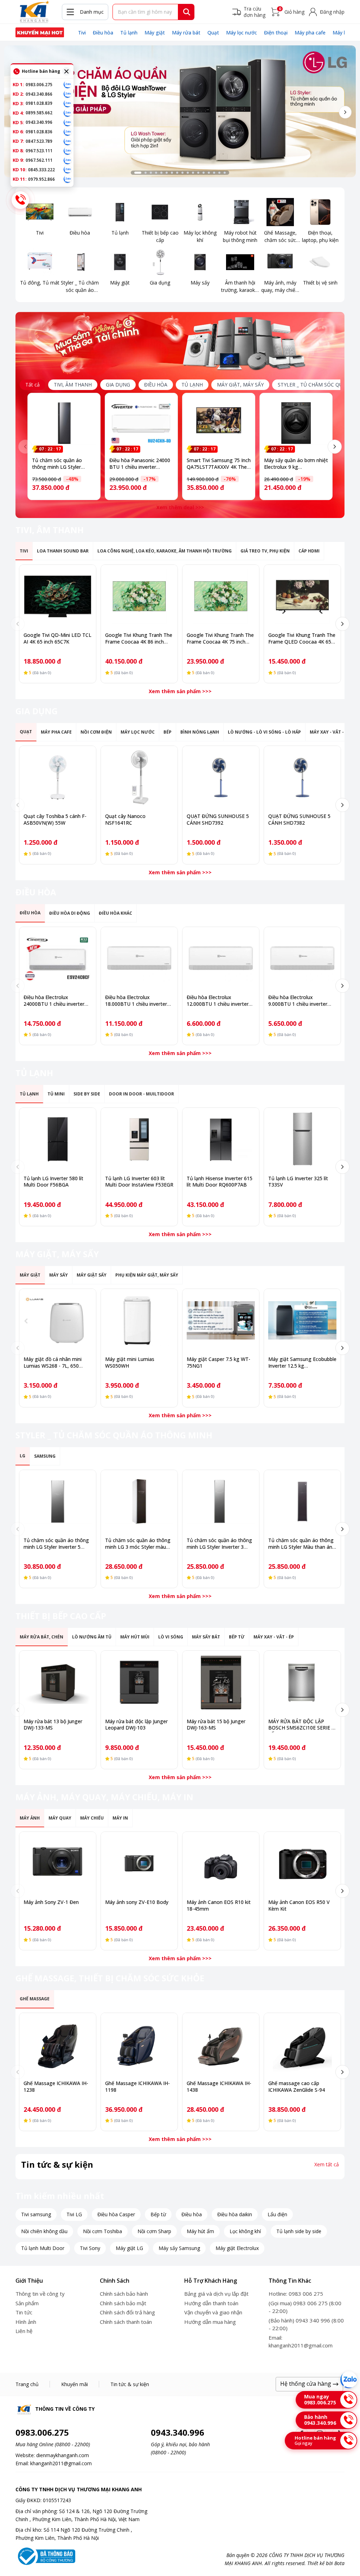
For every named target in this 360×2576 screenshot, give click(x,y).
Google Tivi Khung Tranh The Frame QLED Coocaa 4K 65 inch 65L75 (302, 642)
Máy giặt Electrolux (237, 2248)
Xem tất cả (327, 2165)
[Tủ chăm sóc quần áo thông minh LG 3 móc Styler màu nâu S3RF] (139, 1501)
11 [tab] (193, 173)
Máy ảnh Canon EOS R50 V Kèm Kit (299, 1905)
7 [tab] (172, 173)
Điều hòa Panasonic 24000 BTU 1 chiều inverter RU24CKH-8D (140, 467)
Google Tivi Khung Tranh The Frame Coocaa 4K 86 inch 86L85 (139, 642)
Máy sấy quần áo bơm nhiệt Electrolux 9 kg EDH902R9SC (296, 467)
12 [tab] (198, 173)
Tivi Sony (90, 2248)
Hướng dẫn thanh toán (211, 2303)
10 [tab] (188, 173)
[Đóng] (66, 71)
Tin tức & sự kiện (130, 2384)
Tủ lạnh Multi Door (43, 2248)
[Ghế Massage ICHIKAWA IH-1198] (139, 2044)
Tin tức (24, 2312)
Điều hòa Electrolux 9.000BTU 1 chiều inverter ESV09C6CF (298, 1004)
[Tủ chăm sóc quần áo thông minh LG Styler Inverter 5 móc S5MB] (58, 1501)
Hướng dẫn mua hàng (210, 2322)
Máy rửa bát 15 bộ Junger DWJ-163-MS (216, 1725)
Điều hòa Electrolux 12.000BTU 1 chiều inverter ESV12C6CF (218, 1004)
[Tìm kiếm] (187, 12)
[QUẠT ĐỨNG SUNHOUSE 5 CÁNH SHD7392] (221, 777)
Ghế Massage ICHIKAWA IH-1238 (56, 2086)
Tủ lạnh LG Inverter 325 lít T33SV (298, 1182)
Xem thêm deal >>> (180, 507)
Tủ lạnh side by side (299, 2231)
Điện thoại (276, 33)
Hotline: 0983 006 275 (296, 2294)
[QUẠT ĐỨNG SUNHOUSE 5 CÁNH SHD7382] (302, 777)
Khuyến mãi (75, 2384)
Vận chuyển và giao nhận (213, 2312)
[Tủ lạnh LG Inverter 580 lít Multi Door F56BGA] (58, 1139)
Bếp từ (158, 2214)
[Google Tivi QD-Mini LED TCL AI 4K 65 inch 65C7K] (58, 596)
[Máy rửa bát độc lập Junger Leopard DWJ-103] (139, 1682)
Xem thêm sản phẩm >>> (180, 691)
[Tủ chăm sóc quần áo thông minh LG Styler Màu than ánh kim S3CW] (302, 1501)
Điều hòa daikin (235, 2214)
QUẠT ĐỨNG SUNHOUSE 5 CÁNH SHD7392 (218, 819)
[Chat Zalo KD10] (67, 170)
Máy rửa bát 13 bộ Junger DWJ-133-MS (53, 1725)
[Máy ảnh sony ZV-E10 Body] (139, 1863)
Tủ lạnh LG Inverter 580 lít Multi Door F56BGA (53, 1182)
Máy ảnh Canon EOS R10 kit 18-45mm (219, 1905)
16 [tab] (219, 173)
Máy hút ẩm (200, 2231)
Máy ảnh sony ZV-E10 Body (137, 1902)
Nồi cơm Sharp (154, 2231)
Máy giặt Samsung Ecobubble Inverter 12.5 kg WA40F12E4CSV (302, 1366)
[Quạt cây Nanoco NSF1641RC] (139, 777)
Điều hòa (103, 33)
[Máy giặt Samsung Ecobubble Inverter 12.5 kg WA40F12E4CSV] (302, 1320)
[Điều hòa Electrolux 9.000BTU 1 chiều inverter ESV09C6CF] (302, 958)
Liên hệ (24, 2331)
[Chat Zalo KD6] (67, 132)
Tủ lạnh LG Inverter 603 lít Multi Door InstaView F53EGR (139, 1182)
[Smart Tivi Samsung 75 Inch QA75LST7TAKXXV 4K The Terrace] (219, 423)
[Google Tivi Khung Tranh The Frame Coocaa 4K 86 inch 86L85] (139, 596)
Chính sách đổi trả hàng (127, 2312)
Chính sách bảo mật (123, 2303)
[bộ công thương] (45, 2556)
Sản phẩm (27, 2303)
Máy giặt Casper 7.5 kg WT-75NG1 (218, 1362)
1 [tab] (138, 173)
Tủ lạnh (129, 33)
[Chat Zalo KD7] (67, 141)
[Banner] (180, 111)
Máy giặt (155, 33)
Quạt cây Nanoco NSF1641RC (125, 819)
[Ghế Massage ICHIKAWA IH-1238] (58, 2044)
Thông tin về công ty (40, 2294)
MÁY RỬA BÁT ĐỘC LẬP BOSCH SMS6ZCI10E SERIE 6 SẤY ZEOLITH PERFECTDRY (301, 1728)
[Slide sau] (345, 112)
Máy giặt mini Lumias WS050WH (130, 1362)
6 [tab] (167, 173)
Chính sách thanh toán (126, 2322)
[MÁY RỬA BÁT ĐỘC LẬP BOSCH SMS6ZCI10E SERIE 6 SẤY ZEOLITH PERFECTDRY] (302, 1682)
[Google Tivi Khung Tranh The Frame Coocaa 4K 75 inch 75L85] (221, 596)
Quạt (213, 33)
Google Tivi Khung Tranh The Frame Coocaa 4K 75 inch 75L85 (220, 642)
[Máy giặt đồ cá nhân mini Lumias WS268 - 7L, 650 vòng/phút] (58, 1320)
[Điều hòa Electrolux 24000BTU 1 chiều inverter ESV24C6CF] (58, 958)
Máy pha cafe (310, 33)
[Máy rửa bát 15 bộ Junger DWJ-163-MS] (221, 1682)
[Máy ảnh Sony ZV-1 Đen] (58, 1863)
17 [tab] (225, 173)
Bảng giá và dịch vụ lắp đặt (216, 2294)
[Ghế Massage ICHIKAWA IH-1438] (221, 2044)
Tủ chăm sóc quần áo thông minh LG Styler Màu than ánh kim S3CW (302, 1547)
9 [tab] (182, 173)
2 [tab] (146, 173)
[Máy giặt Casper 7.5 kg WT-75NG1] (221, 1320)
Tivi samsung (36, 2214)
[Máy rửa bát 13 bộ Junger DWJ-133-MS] (58, 1682)
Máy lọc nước (242, 33)
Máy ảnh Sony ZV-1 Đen (51, 1902)
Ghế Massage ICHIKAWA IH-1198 (137, 2086)
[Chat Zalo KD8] (67, 151)
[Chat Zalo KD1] (67, 84)
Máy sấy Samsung (179, 2248)
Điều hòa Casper (116, 2214)
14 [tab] (209, 173)
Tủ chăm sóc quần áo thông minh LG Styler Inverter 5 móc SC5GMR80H (57, 470)
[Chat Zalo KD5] (67, 122)
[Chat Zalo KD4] (67, 113)
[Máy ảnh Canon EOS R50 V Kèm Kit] (302, 1863)
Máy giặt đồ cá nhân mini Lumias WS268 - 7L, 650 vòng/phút (53, 1366)
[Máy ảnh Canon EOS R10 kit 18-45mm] (221, 1863)
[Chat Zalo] (349, 2380)
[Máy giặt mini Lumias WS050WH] (139, 1320)
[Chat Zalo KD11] (67, 179)
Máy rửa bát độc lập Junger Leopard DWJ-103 (136, 1725)
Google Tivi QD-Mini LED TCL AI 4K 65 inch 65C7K (57, 638)
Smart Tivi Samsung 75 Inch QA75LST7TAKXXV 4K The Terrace (219, 467)
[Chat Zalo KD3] (67, 103)
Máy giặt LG (129, 2248)
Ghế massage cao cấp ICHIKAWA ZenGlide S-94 (297, 2086)
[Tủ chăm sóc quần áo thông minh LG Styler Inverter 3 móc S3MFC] (221, 1501)
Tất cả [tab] (33, 385)
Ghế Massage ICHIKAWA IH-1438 (219, 2086)
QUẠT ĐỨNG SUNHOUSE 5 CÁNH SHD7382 (299, 819)
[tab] (73, 385)
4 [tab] (156, 173)
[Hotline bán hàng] (20, 200)
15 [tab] (214, 173)
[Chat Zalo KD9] (67, 160)
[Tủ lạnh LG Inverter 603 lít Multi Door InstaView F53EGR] (139, 1139)
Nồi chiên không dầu (44, 2231)
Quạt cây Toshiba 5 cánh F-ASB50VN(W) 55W (55, 819)
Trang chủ (27, 2384)
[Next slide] (335, 447)
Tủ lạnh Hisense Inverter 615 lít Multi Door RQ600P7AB (220, 1182)
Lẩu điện (277, 2214)
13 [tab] (204, 173)
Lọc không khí (245, 2231)
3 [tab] (151, 173)
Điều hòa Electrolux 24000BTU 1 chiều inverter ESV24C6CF (54, 1004)
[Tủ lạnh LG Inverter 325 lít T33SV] (302, 1139)
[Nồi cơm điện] (40, 32)
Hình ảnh (26, 2322)
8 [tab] (177, 173)
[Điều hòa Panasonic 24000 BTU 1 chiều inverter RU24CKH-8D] (141, 423)
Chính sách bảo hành (124, 2294)
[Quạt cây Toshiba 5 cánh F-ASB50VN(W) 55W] (58, 777)
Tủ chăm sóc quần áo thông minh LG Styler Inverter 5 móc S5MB (56, 1547)
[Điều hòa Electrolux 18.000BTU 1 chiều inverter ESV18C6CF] (139, 958)
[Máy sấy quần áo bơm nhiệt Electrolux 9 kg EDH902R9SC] (296, 423)
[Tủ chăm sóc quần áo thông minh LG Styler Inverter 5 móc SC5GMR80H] (64, 423)
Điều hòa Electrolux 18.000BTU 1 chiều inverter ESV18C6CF (136, 1004)
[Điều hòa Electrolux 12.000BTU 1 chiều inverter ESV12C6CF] (221, 958)
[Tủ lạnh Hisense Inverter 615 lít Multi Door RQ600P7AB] (221, 1139)
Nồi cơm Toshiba (102, 2231)
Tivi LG (74, 2214)
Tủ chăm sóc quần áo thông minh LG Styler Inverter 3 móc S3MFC (219, 1547)
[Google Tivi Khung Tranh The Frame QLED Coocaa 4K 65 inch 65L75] (302, 596)
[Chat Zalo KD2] (67, 94)
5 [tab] (161, 173)
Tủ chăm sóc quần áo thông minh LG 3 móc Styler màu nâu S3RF (138, 1547)
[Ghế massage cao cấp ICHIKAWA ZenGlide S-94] (302, 2044)
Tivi (82, 33)
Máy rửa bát (186, 33)
